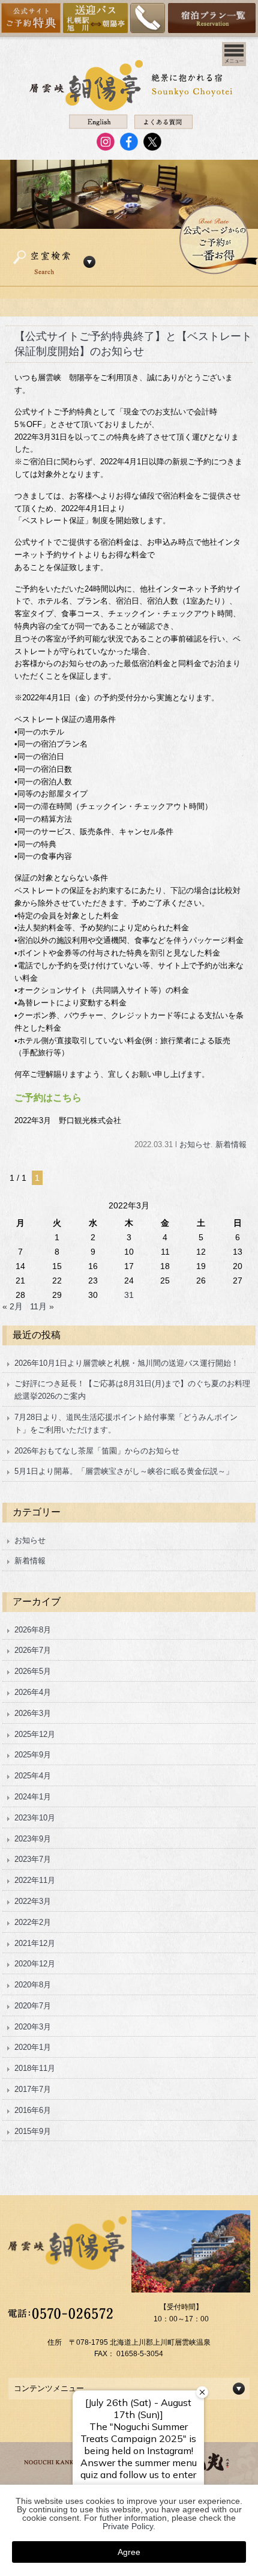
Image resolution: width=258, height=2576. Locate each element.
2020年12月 (35, 1964)
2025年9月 (33, 1755)
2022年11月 (35, 1880)
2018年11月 (35, 2068)
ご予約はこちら (48, 1098)
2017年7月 (33, 2089)
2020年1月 (33, 2047)
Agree (129, 2552)
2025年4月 (33, 1776)
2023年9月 (33, 1839)
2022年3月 (33, 1901)
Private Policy (128, 2526)
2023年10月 (35, 1818)
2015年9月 (33, 2131)
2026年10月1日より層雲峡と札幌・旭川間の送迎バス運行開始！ (127, 1363)
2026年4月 (33, 1692)
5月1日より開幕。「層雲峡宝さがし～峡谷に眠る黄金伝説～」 (124, 1471)
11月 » (42, 1306)
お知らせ (195, 1144)
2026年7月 (33, 1650)
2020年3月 (33, 2027)
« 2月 (13, 1306)
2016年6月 (33, 2110)
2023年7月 (33, 1859)
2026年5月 (33, 1671)
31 (129, 1295)
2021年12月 (35, 1943)
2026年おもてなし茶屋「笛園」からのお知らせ (97, 1451)
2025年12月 (35, 1734)
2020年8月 (33, 1985)
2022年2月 (33, 1922)
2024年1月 (33, 1797)
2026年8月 (33, 1630)
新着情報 (231, 1144)
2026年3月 (33, 1713)
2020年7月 (33, 2006)
